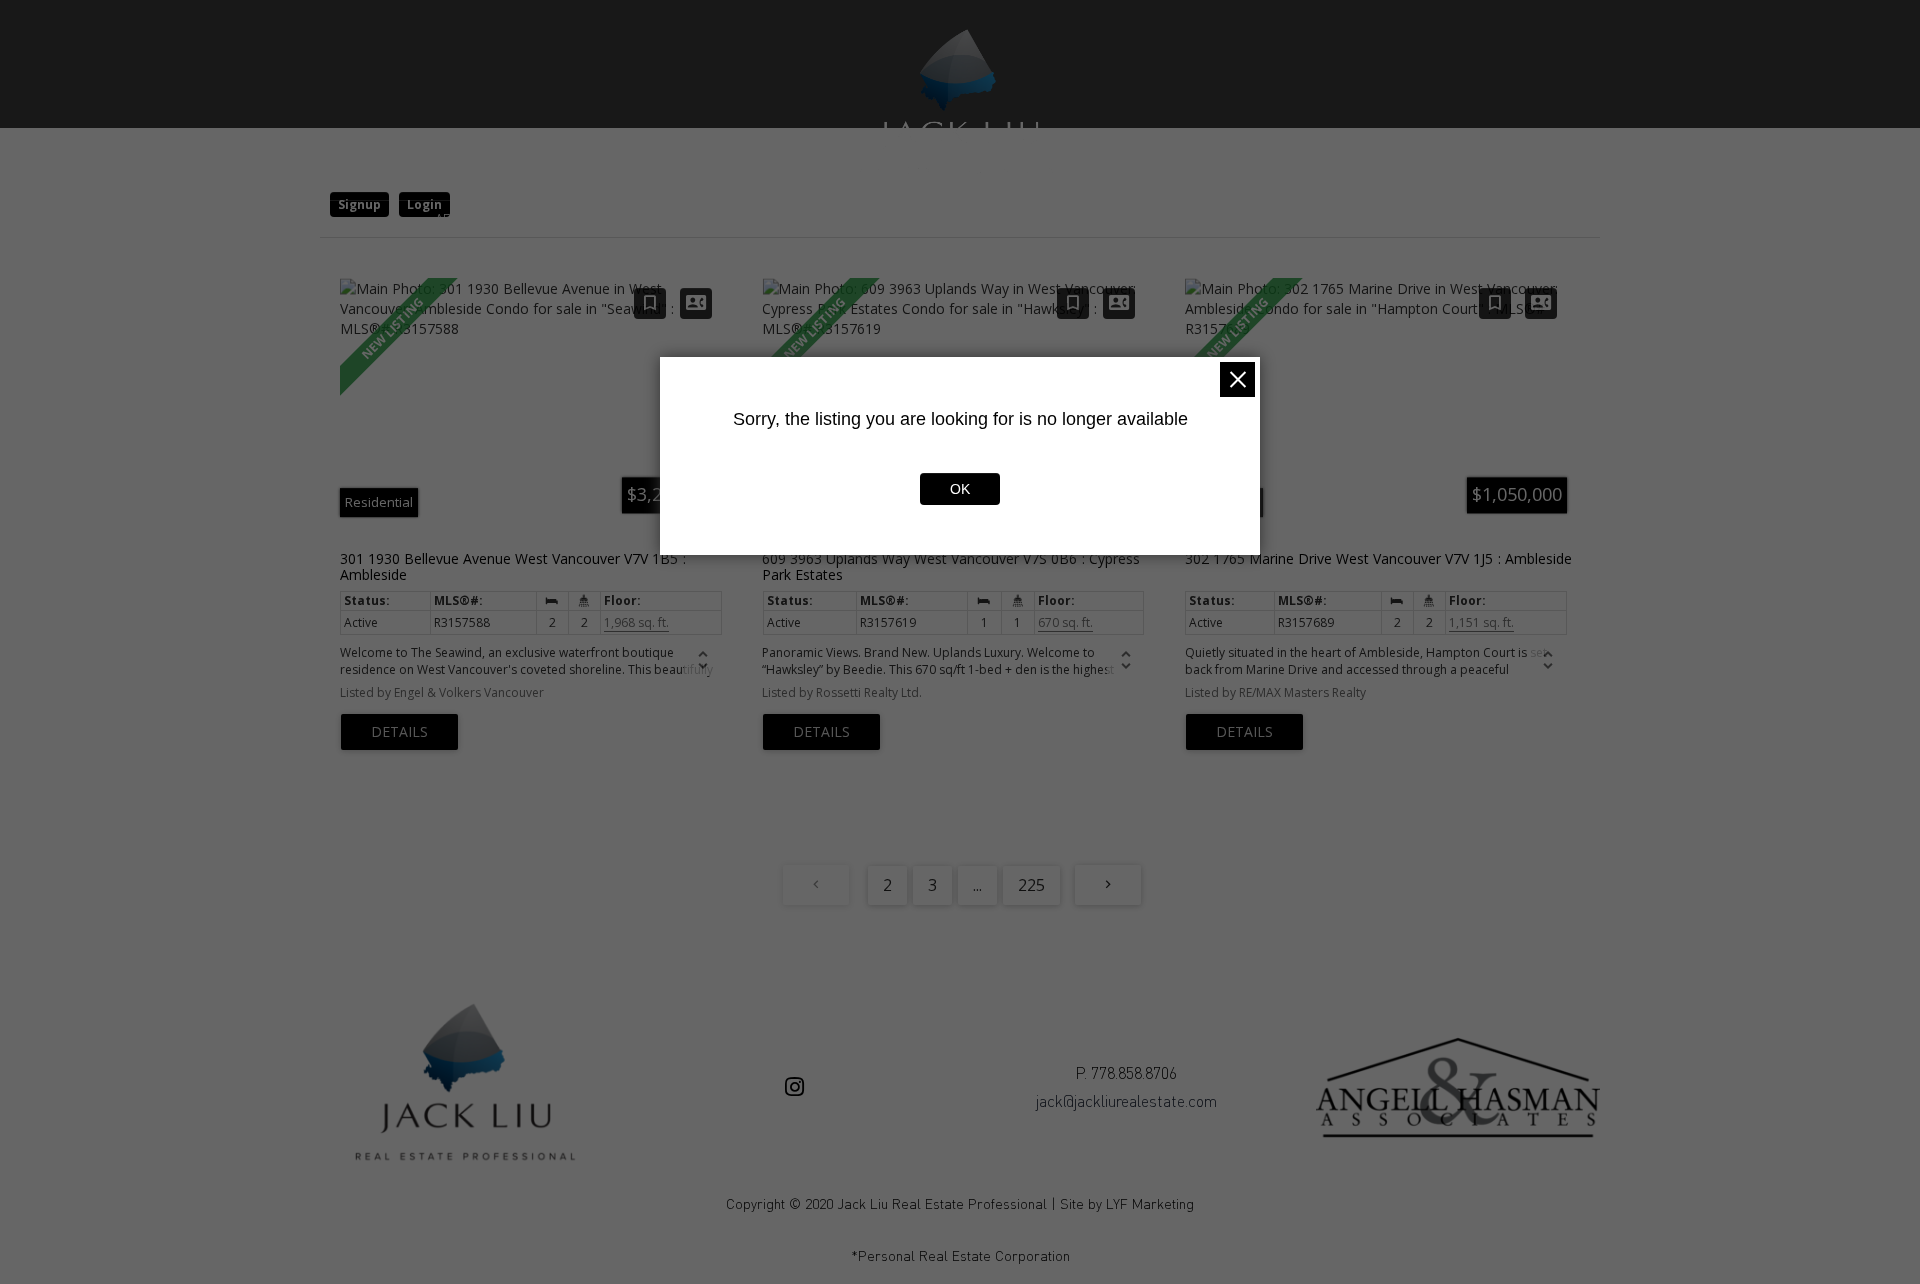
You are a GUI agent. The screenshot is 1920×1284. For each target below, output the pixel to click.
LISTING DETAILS (399, 732)
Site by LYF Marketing (1127, 1203)
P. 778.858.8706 (1126, 1073)
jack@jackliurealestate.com (1126, 1101)
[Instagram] (794, 1087)
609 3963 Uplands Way (951, 566)
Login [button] (424, 204)
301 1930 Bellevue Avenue (509, 566)
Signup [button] (359, 204)
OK (960, 489)
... (977, 885)
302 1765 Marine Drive (1378, 558)
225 (1031, 885)
